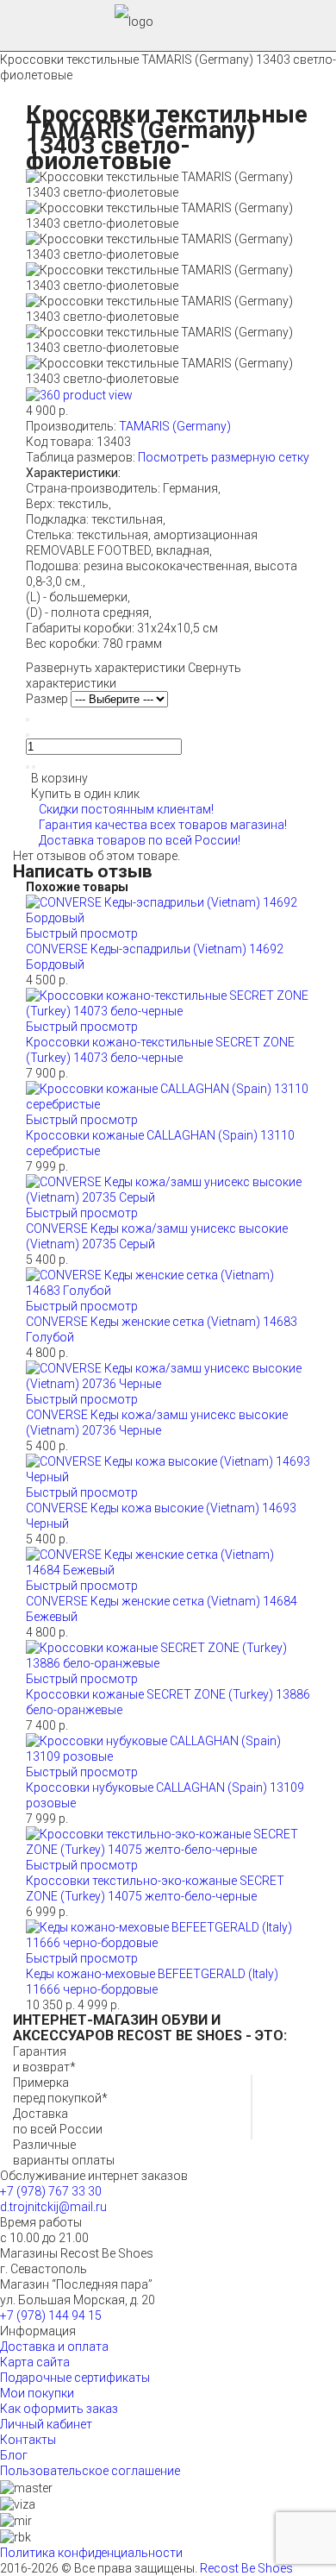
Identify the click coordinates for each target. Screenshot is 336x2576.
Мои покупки (37, 2393)
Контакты (28, 2440)
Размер (48, 699)
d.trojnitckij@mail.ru (53, 2207)
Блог (14, 2455)
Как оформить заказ (59, 2409)
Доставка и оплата (54, 2347)
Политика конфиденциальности (91, 2553)
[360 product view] (79, 394)
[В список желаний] (28, 767)
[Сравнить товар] (34, 767)
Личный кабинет (46, 2424)
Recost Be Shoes (246, 2568)
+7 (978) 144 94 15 (51, 2315)
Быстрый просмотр (82, 933)
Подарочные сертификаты (75, 2378)
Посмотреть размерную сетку (224, 457)
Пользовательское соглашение (90, 2471)
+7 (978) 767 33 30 (51, 2191)
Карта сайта (35, 2362)
